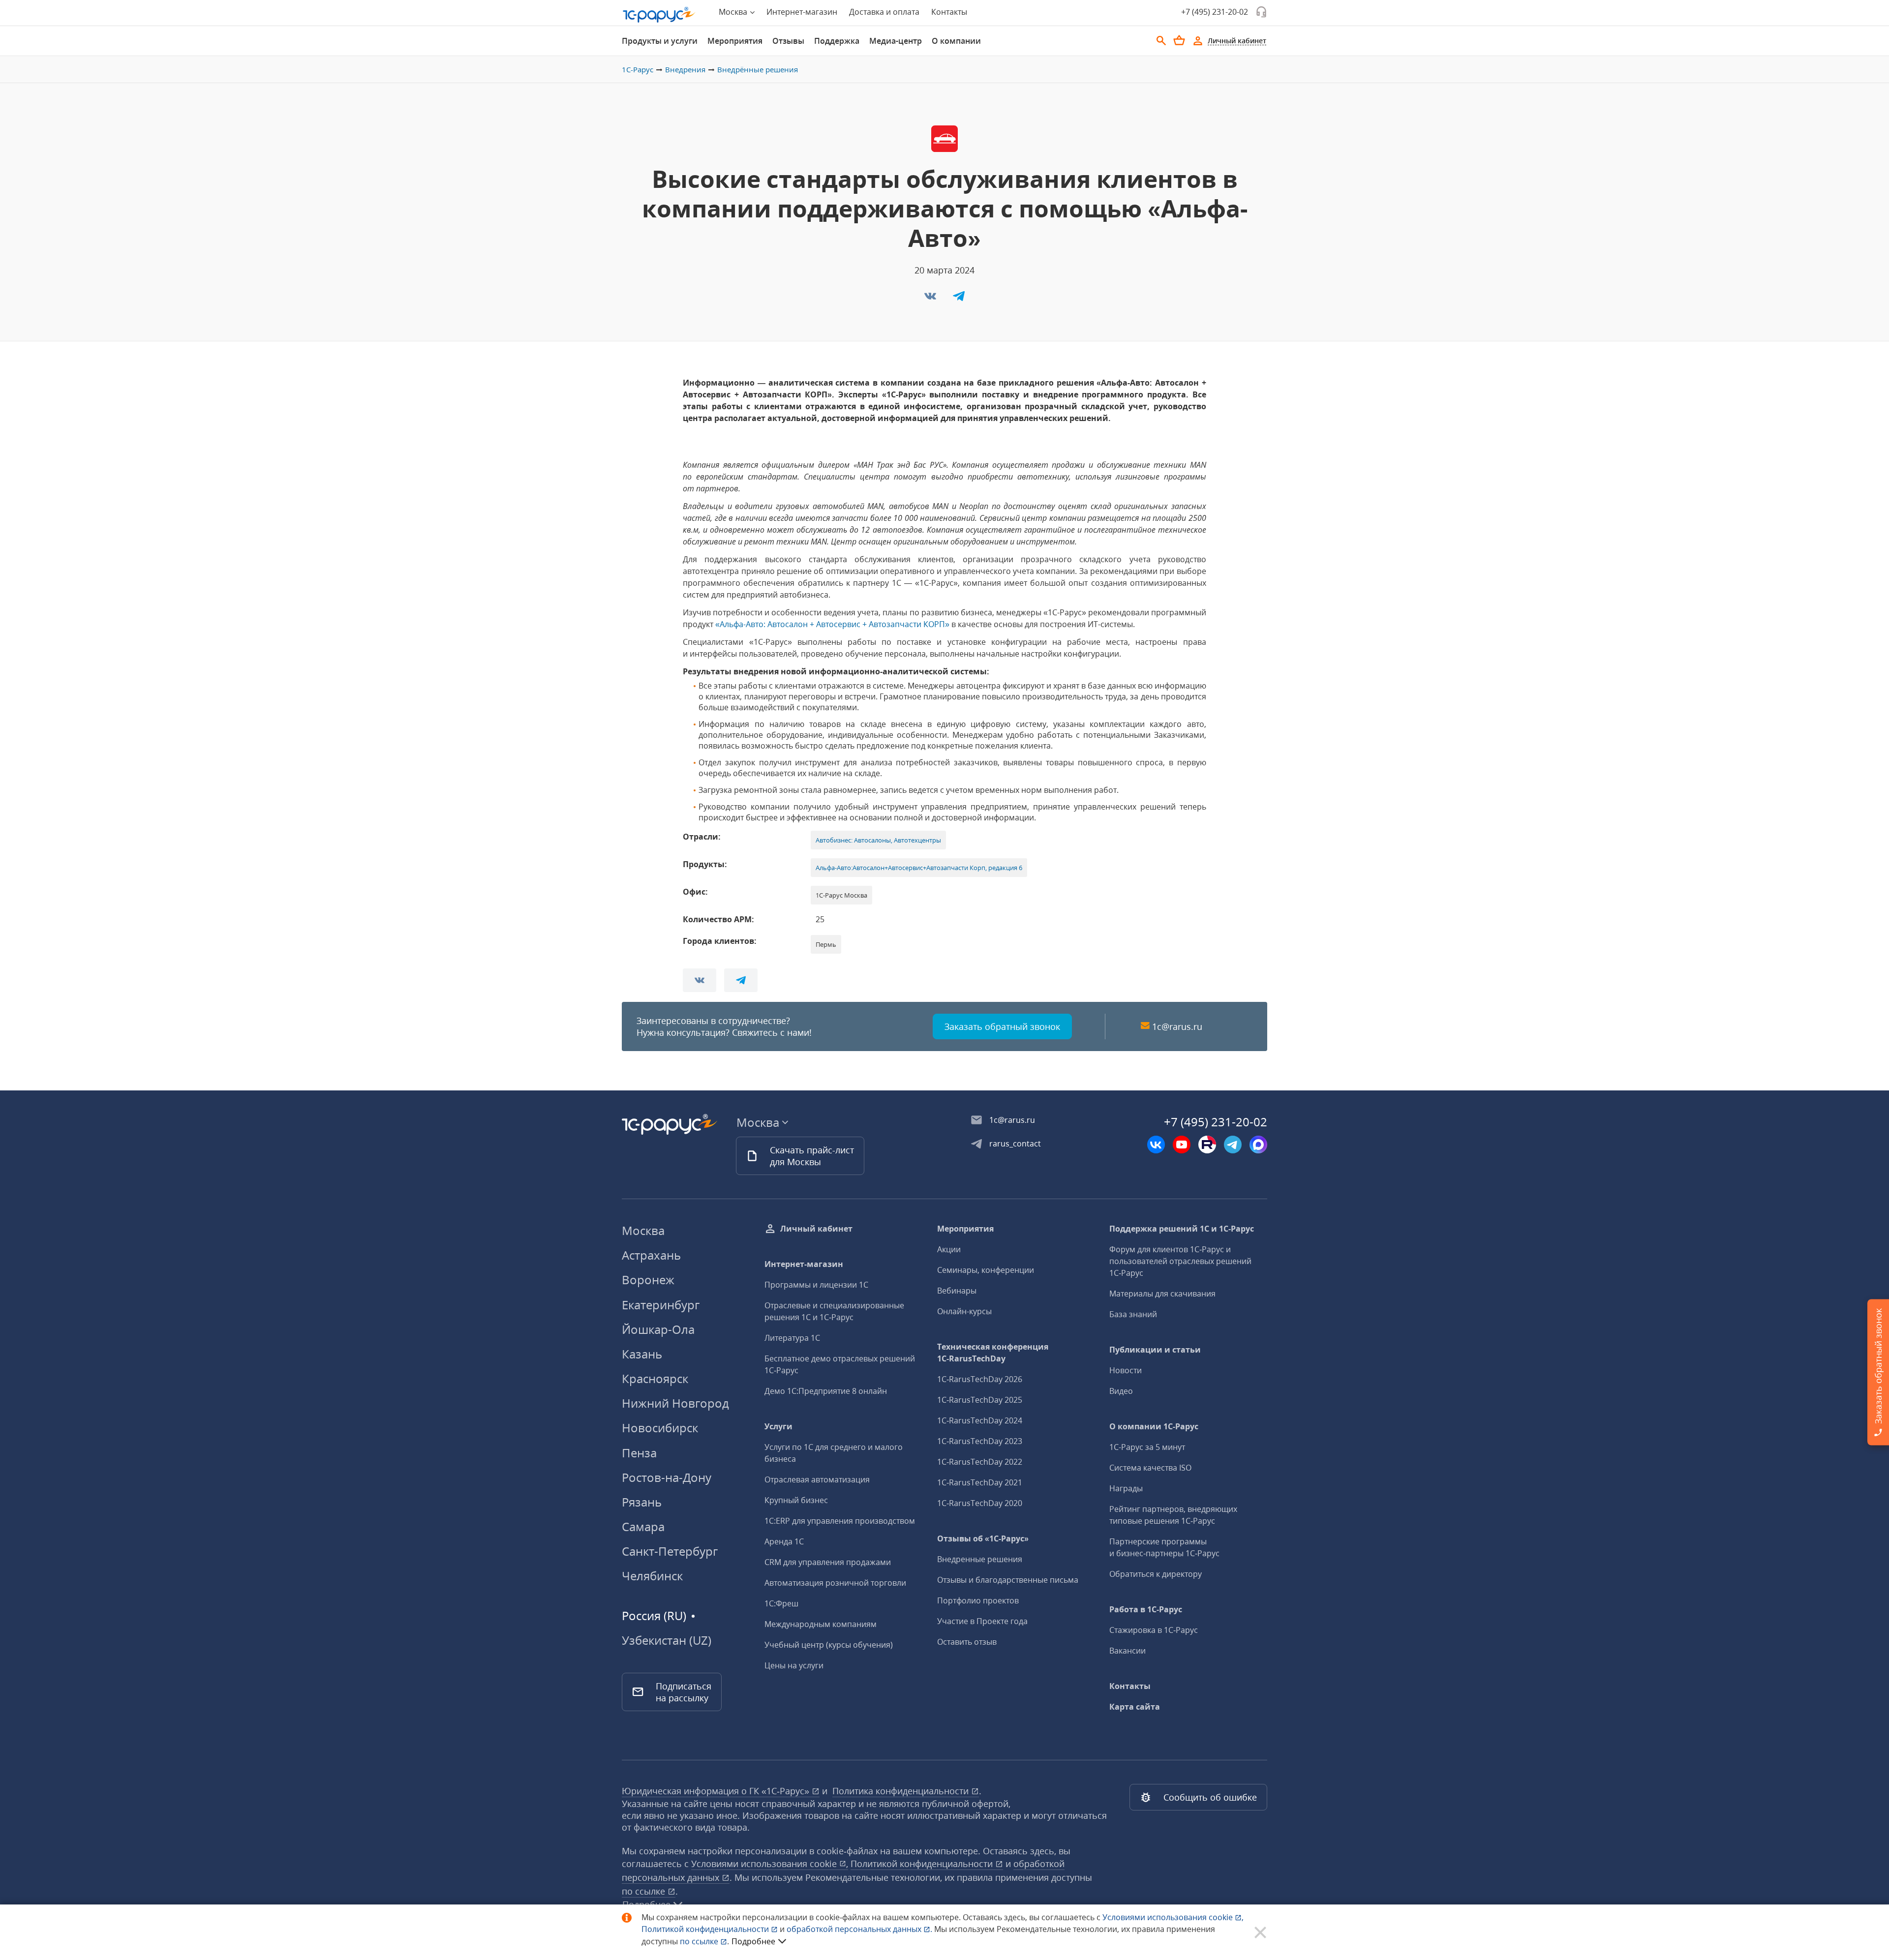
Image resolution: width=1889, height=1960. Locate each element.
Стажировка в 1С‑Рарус (1154, 1630)
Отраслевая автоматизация (817, 1479)
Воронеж (648, 1280)
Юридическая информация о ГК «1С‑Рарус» (717, 1791)
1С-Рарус (638, 69)
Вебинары (957, 1291)
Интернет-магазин (802, 12)
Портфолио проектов (978, 1600)
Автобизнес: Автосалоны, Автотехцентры (878, 840)
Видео (1121, 1391)
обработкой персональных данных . (860, 1929)
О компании (956, 41)
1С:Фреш (781, 1603)
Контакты (949, 12)
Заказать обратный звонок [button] (1002, 1026)
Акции (949, 1249)
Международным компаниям (821, 1624)
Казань (642, 1354)
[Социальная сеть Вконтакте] (1156, 1145)
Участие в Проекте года (982, 1621)
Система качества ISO (1150, 1468)
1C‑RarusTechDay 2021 (980, 1482)
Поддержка (837, 41)
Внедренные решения (980, 1559)
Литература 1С (792, 1338)
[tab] (660, 41)
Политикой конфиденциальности (706, 1929)
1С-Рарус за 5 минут (1147, 1447)
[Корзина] (1179, 40)
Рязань (642, 1502)
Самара (643, 1526)
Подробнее (753, 1941)
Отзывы (788, 41)
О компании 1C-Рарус (1154, 1426)
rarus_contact (1015, 1144)
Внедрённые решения (758, 69)
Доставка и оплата (884, 12)
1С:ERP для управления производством (840, 1521)
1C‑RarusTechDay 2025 (980, 1400)
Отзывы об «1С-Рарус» (983, 1538)
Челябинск (652, 1576)
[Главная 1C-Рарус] (659, 15)
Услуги (778, 1426)
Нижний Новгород (675, 1403)
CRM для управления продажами (828, 1562)
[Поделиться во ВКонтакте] (931, 299)
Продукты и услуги (660, 41)
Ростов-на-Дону (667, 1477)
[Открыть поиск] (1161, 41)
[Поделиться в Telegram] (959, 299)
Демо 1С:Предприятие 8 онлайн (826, 1391)
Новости (1126, 1370)
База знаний (1133, 1314)
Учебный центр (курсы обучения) (829, 1645)
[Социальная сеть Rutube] (1207, 1145)
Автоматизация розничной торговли (835, 1583)
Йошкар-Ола (658, 1329)
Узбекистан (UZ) (667, 1640)
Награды (1126, 1488)
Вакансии (1127, 1651)
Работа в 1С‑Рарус (1146, 1609)
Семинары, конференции (986, 1270)
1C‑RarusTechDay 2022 (980, 1462)
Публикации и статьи (1155, 1350)
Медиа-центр (896, 41)
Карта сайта (1135, 1707)
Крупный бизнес (796, 1500)
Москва (643, 1230)
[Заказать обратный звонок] (1261, 12)
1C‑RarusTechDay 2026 (980, 1379)
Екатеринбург (661, 1305)
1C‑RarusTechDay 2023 (980, 1441)
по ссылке (645, 1891)
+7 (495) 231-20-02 (1215, 12)
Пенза (639, 1453)
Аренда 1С (784, 1541)
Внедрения (685, 69)
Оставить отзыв (967, 1642)
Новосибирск (660, 1428)
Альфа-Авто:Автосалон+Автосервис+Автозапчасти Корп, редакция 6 (919, 868)
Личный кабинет (816, 1229)
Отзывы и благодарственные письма (1008, 1580)
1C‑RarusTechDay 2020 (980, 1503)
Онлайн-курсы (964, 1311)
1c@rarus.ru (1177, 1026)
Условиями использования (1173, 1917)
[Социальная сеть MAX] (1258, 1145)
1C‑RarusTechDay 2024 (980, 1420)
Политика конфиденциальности (902, 1791)
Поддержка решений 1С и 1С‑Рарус (1182, 1229)
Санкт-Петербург (670, 1551)
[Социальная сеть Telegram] (1233, 1145)
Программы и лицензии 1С (816, 1285)
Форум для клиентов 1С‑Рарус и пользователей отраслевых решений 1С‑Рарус (1180, 1261)
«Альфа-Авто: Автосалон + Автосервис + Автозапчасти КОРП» (832, 624)
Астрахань (651, 1255)
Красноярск (655, 1378)
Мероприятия (735, 41)
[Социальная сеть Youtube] (1182, 1145)
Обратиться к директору (1156, 1574)
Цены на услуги (794, 1665)
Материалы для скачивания (1162, 1294)
